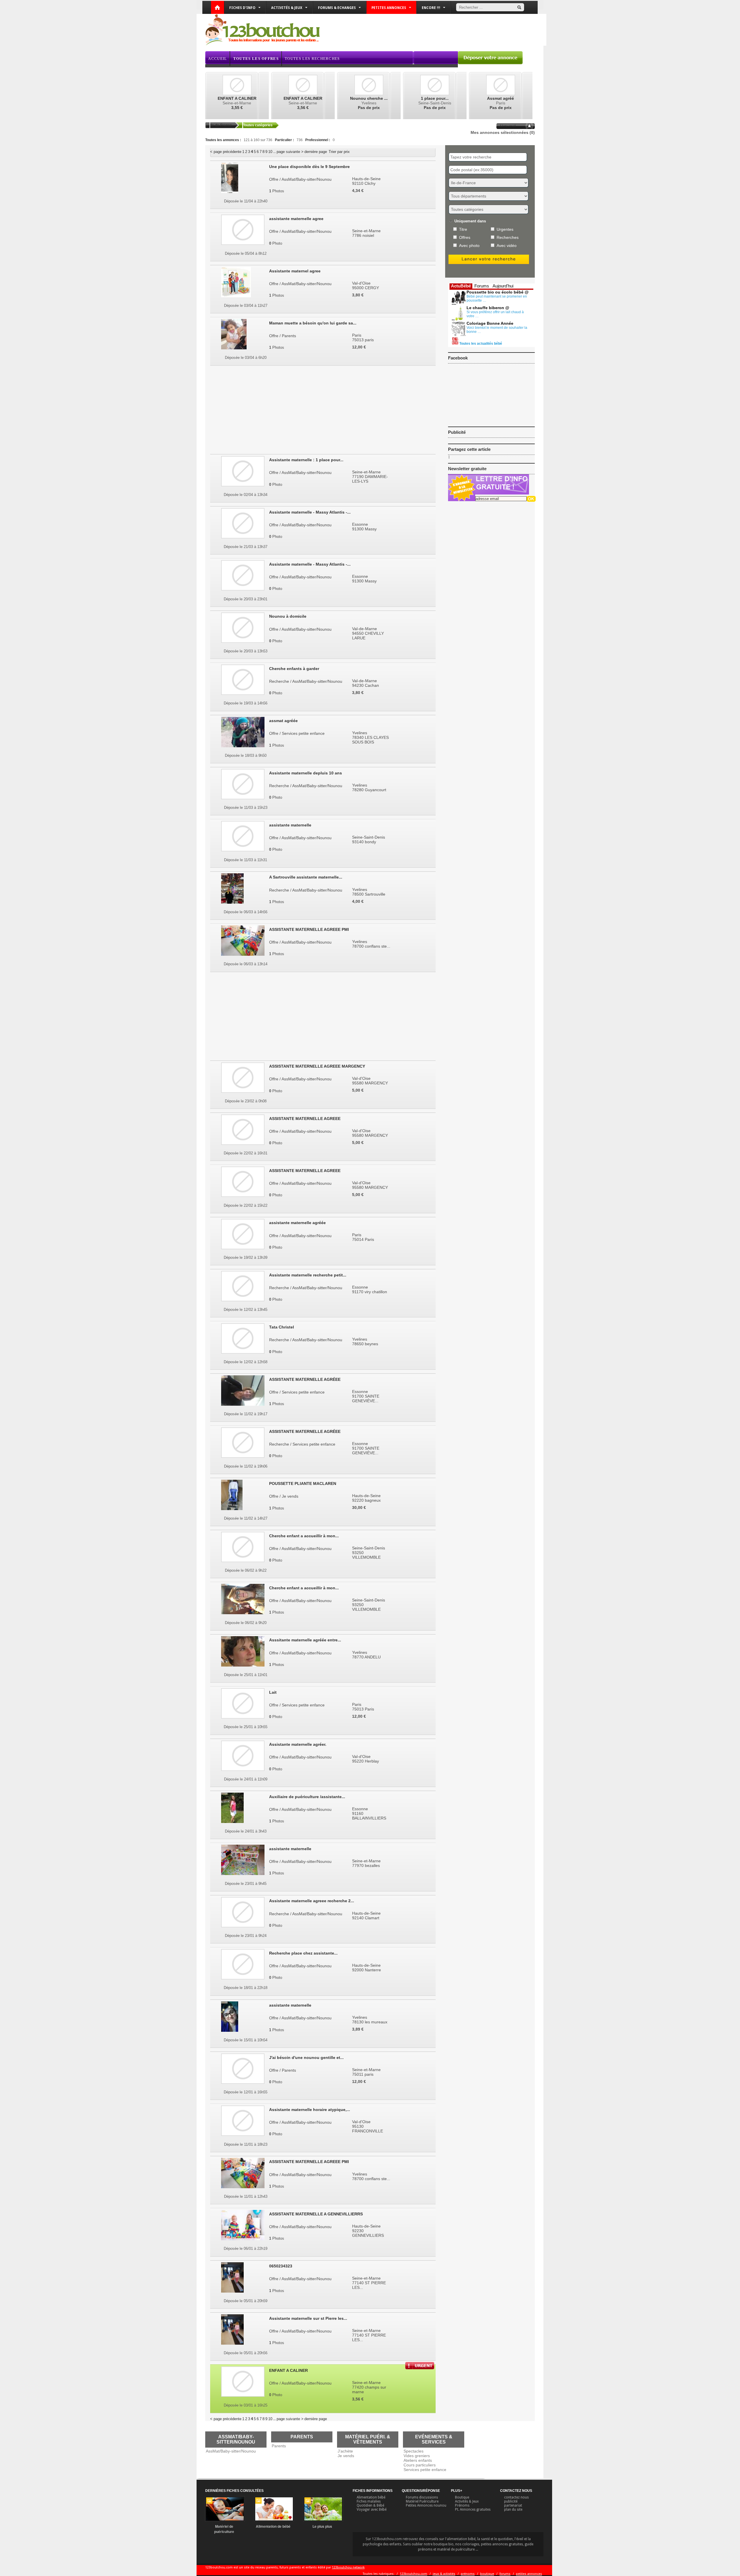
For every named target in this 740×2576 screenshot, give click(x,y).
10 (270, 152)
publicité (511, 2501)
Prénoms (462, 2505)
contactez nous (516, 2497)
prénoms (468, 2574)
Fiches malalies (369, 2501)
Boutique (462, 2497)
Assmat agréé (501, 98)
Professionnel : (318, 140)
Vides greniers (417, 2456)
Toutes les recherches (312, 59)
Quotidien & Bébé (370, 2505)
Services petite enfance (425, 2470)
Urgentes (505, 229)
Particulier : (284, 140)
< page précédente (226, 152)
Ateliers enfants (418, 2460)
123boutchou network (348, 2567)
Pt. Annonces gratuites (473, 2509)
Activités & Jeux (467, 2501)
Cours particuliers (420, 2465)
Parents (279, 2446)
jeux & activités (444, 2574)
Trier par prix (339, 152)
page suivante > (290, 152)
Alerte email (507, 126)
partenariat (513, 2505)
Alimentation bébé (371, 2497)
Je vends (346, 2456)
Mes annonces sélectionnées (499, 132)
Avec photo (469, 246)
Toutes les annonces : (223, 140)
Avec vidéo (507, 246)
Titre (463, 229)
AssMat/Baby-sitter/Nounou (231, 2451)
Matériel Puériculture (422, 2501)
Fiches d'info (242, 8)
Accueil (218, 59)
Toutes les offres (256, 59)
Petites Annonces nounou (426, 2505)
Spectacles (414, 2451)
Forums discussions (422, 2497)
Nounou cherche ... (369, 98)
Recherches (508, 237)
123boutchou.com (414, 2574)
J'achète (345, 2451)
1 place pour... (435, 98)
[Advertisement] (323, 410)
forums (505, 2574)
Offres (465, 237)
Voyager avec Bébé (372, 2509)
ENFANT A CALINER (237, 98)
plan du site (513, 2509)
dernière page (316, 152)
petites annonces (529, 2574)
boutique (487, 2574)
